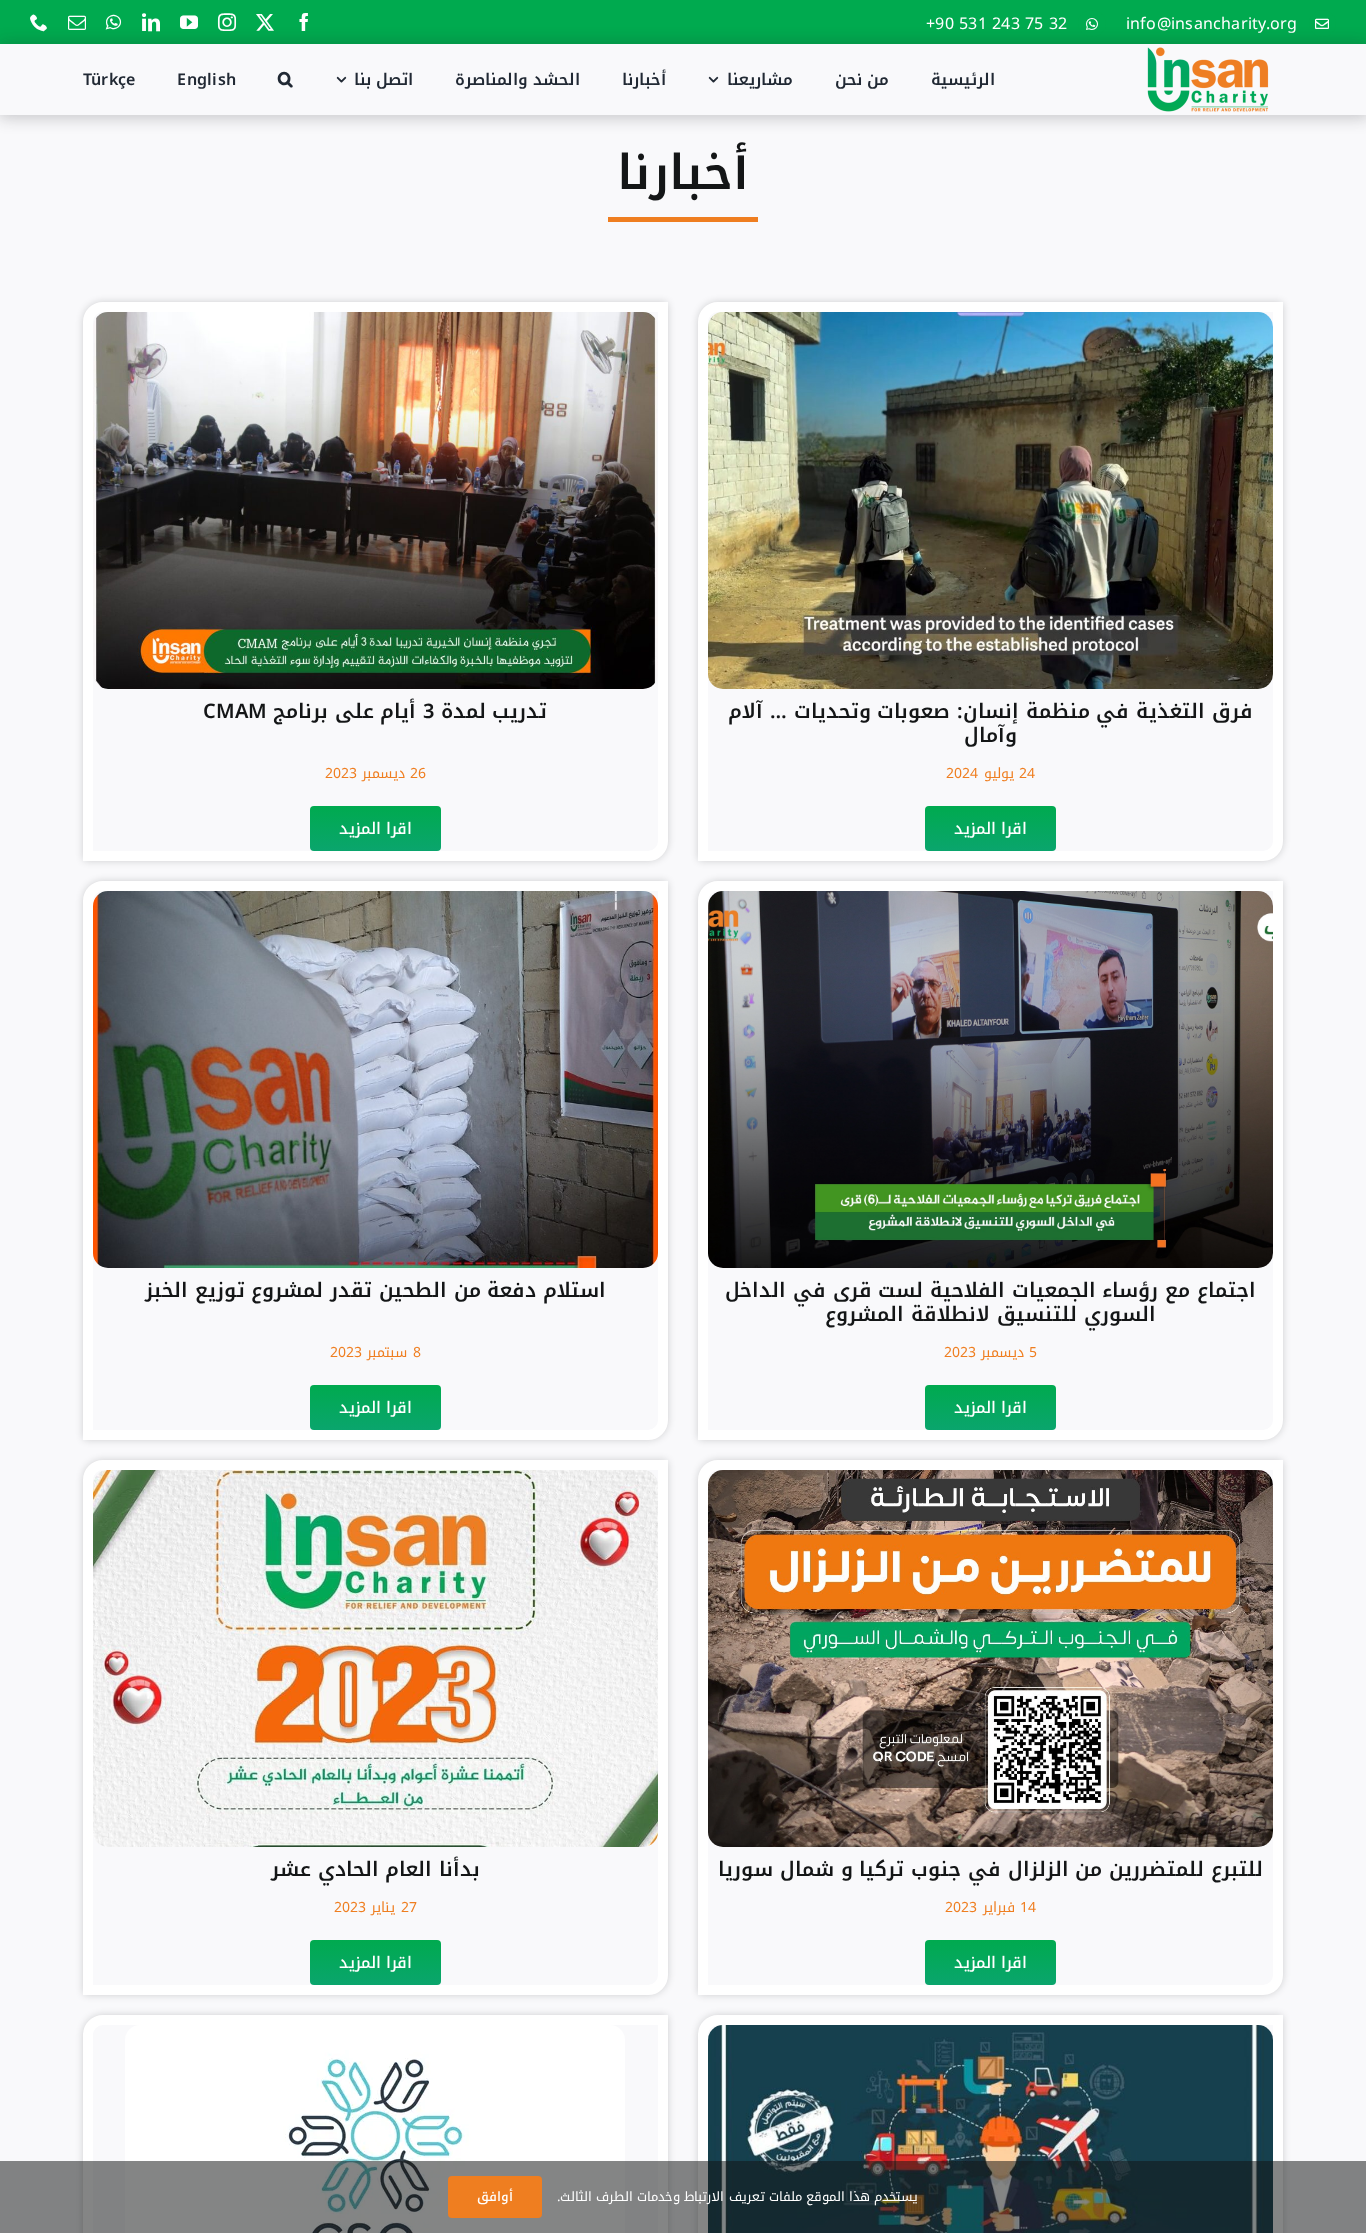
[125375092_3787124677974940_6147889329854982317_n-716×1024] (990, 2032)
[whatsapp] (113, 22)
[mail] (77, 22)
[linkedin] (151, 22)
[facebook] (304, 22)
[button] (285, 79)
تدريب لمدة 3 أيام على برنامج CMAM (375, 711)
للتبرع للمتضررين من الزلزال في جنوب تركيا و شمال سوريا (990, 1869)
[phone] (39, 22)
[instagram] (227, 22)
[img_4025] (375, 1477)
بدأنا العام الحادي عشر (375, 1869)
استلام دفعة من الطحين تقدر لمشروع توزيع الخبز (375, 1290)
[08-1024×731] (375, 319)
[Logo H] (1208, 51)
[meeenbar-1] (375, 2032)
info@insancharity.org (1212, 23)
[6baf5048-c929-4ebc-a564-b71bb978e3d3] (990, 1477)
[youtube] (189, 22)
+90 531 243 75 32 (996, 23)
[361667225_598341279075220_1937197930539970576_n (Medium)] (375, 898)
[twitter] (265, 22)
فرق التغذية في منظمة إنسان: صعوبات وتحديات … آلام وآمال (990, 723)
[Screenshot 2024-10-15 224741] (990, 319)
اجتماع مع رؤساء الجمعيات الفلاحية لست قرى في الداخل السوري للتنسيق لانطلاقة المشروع (990, 1302)
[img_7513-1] (990, 898)
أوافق (495, 2196)
